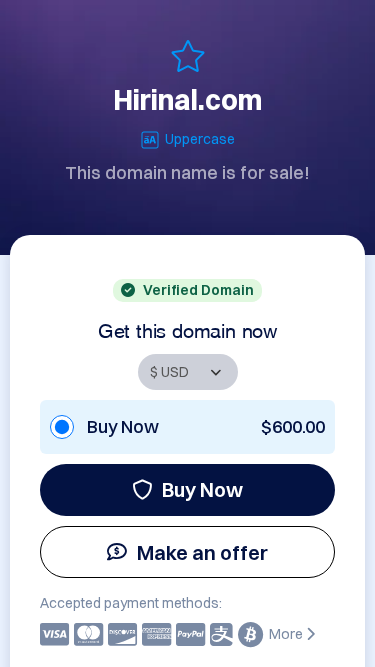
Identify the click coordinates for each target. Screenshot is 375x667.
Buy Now (202, 489)
